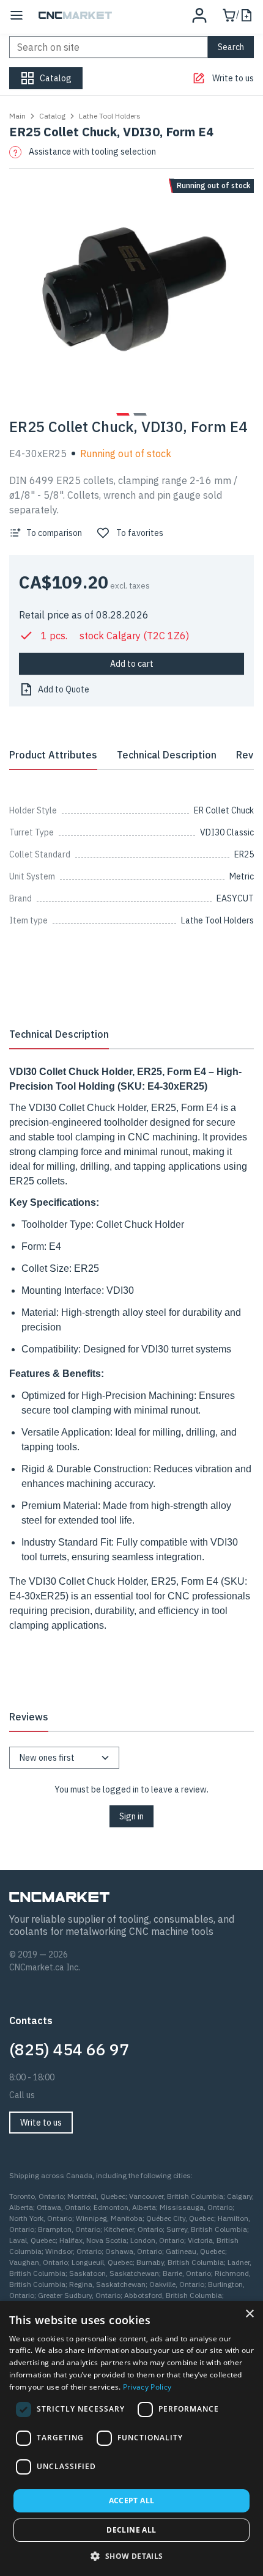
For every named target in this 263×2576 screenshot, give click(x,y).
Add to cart (132, 664)
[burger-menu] (17, 15)
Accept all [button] (132, 2501)
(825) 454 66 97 (69, 2049)
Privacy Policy (147, 2387)
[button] (131, 2556)
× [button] (249, 2314)
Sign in (131, 1816)
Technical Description (167, 755)
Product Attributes (53, 755)
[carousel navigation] (123, 414)
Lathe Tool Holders (110, 116)
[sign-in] (199, 15)
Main (17, 116)
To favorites (140, 533)
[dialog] (131, 2438)
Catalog (52, 116)
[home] (75, 15)
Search (231, 47)
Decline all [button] (131, 2530)
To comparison (54, 533)
